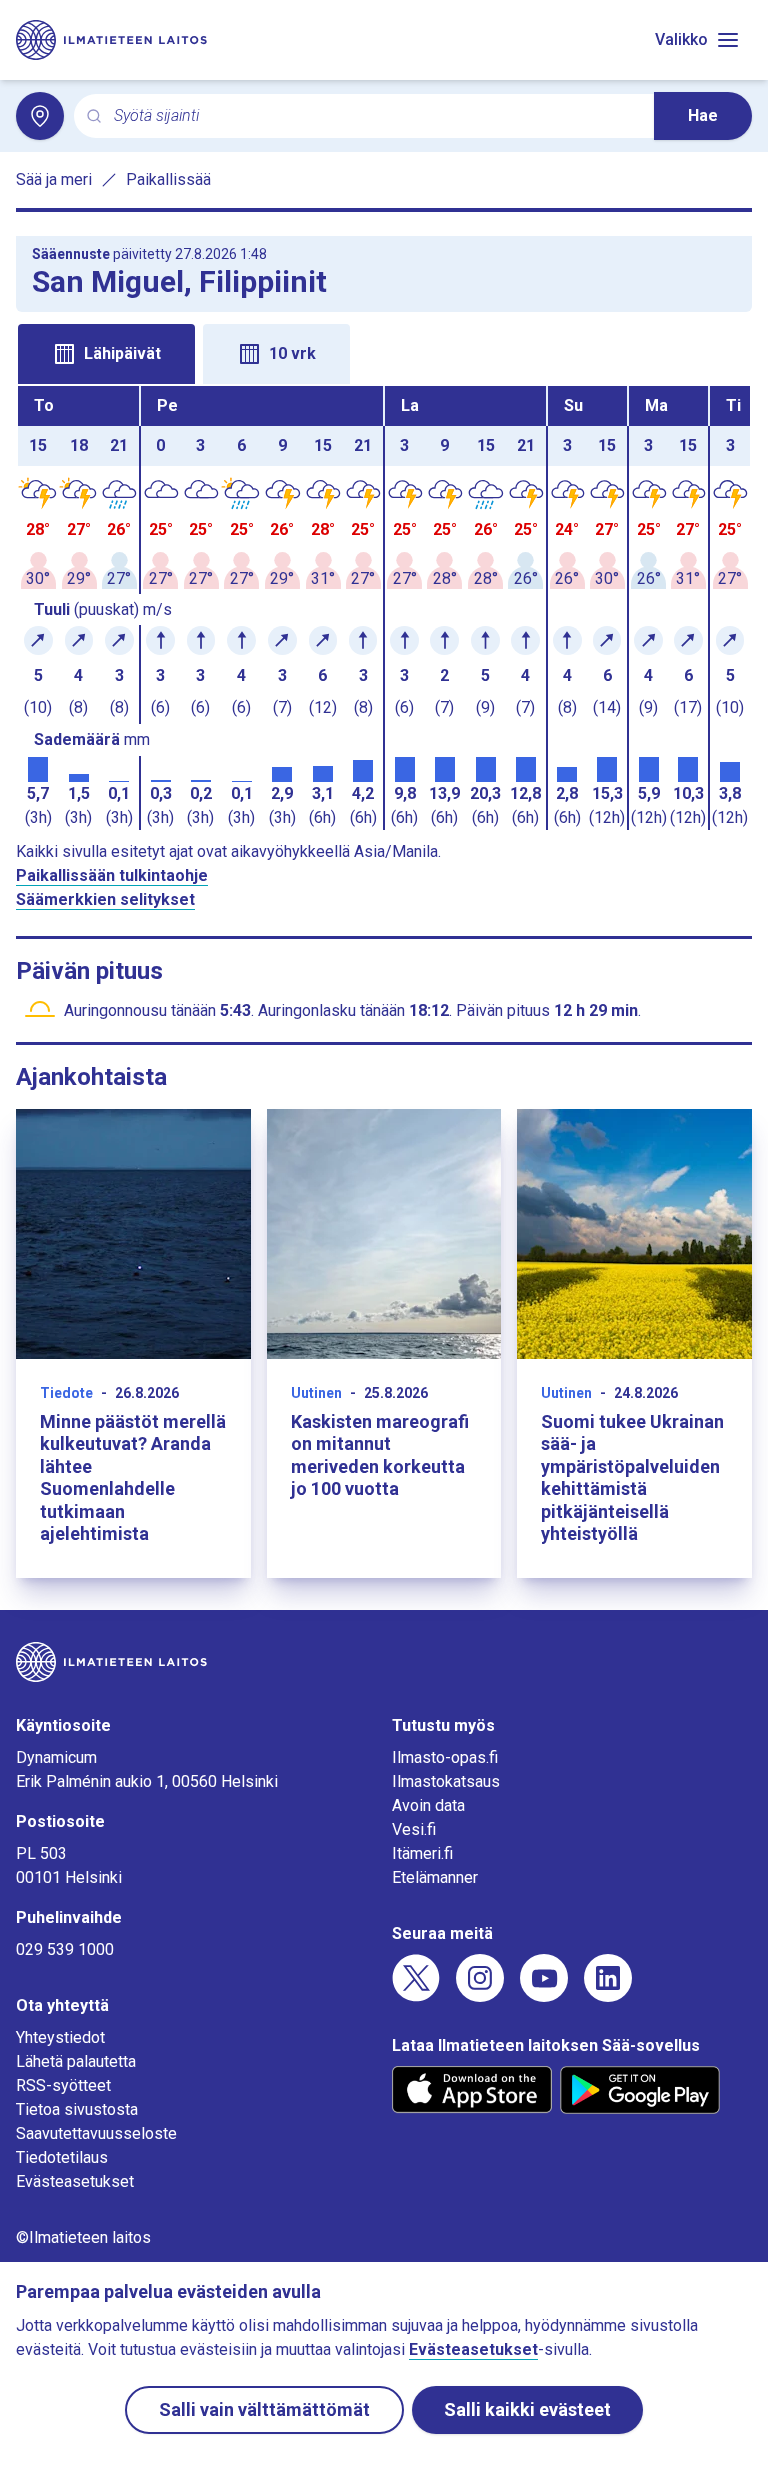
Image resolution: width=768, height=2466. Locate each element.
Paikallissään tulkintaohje (112, 875)
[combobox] (376, 116)
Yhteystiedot (60, 2037)
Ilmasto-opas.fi (445, 1757)
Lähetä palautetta (76, 2061)
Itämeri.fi (422, 1853)
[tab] (106, 354)
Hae (703, 115)
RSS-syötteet (63, 2085)
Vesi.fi (414, 1829)
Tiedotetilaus (62, 2157)
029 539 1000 (65, 1949)
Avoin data (428, 1805)
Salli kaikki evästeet (527, 2409)
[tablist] (384, 352)
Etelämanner (435, 1877)
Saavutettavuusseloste (96, 2133)
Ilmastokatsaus (446, 1781)
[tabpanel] (384, 608)
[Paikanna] (40, 116)
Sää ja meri (54, 179)
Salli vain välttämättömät (264, 2409)
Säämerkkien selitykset (105, 899)
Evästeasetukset (75, 2181)
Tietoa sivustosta (77, 2109)
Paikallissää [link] (168, 179)
